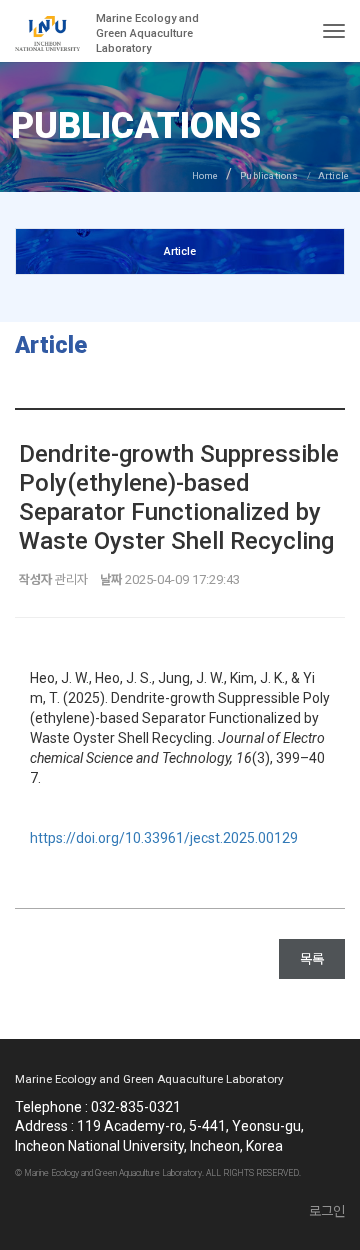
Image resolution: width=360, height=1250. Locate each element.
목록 (312, 959)
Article (180, 251)
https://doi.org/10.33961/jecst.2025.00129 (164, 838)
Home (205, 175)
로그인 (327, 1211)
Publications (269, 175)
